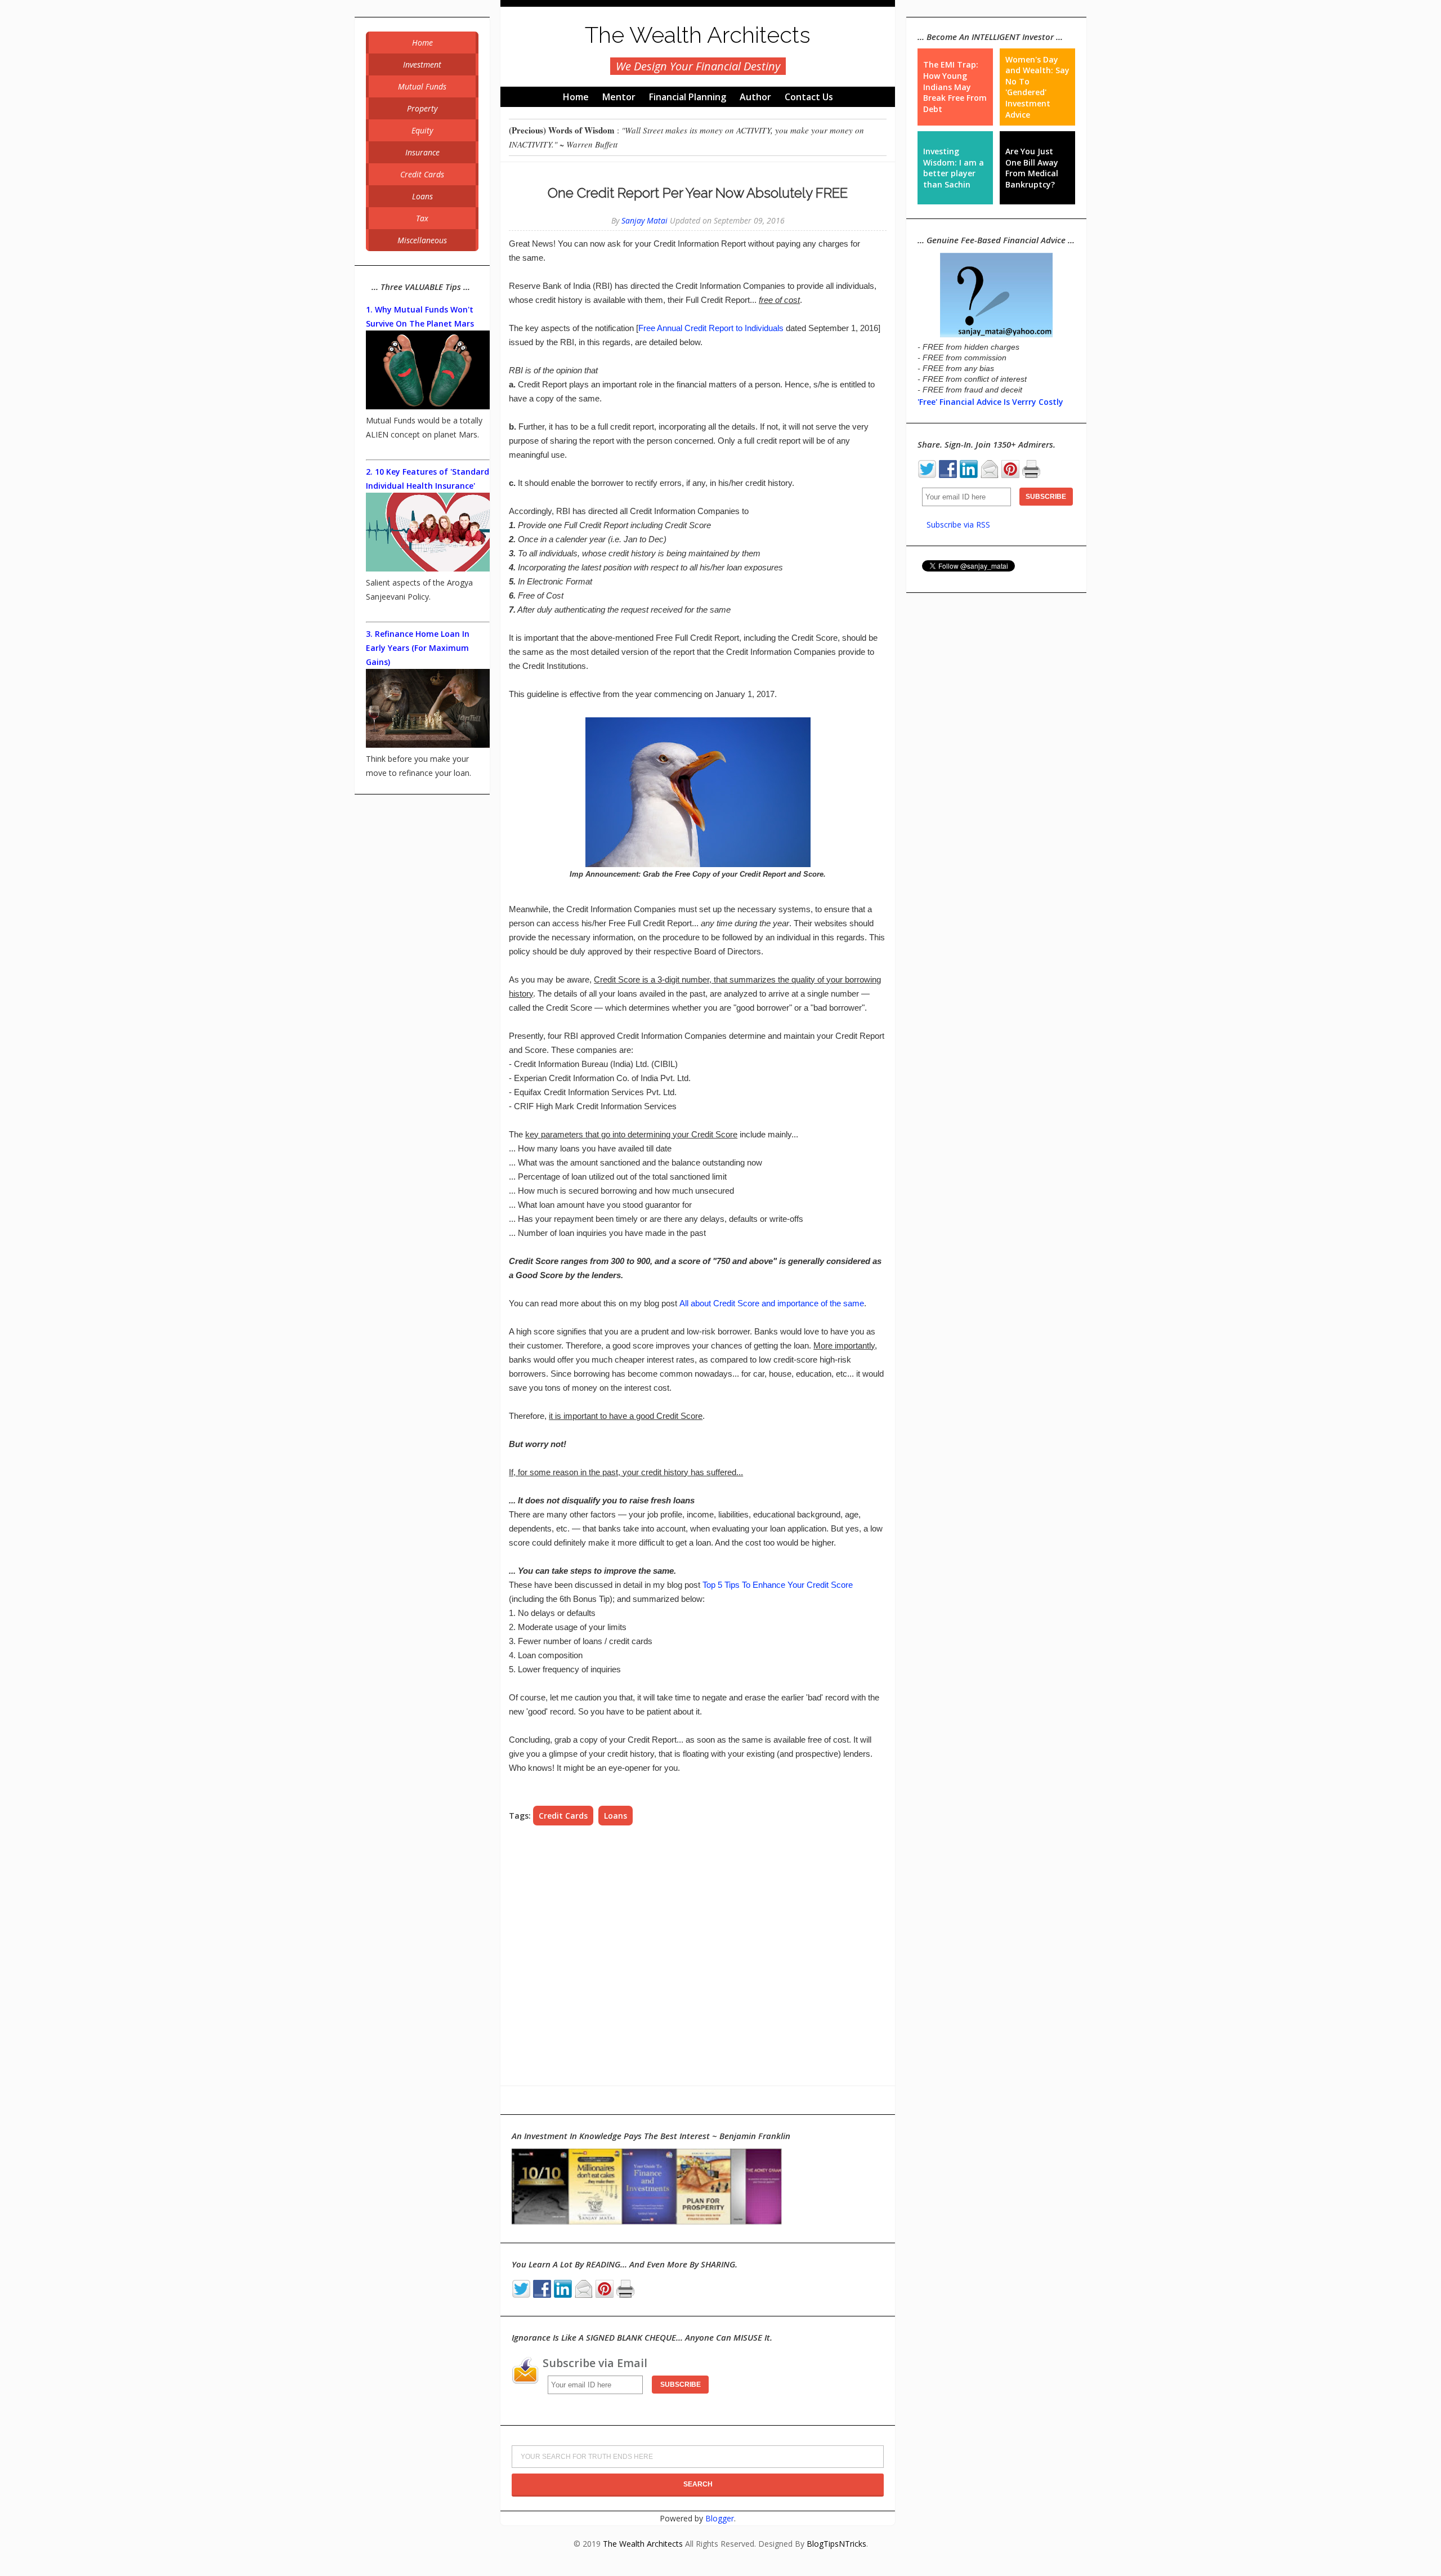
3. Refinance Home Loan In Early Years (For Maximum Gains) (418, 648)
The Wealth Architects (698, 35)
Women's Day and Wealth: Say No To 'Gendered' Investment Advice (1037, 87)
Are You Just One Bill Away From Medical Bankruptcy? (1032, 168)
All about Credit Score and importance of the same (772, 1303)
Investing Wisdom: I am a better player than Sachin (954, 168)
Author (755, 97)
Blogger (720, 2518)
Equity (422, 130)
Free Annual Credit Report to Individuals (711, 328)
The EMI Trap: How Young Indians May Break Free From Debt (955, 86)
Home (576, 97)
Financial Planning (688, 97)
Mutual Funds (422, 86)
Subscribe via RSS (958, 524)
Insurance (422, 152)
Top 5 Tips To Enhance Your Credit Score (778, 1585)
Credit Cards (563, 1816)
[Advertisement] (698, 1956)
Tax (422, 218)
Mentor (619, 97)
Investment (422, 64)
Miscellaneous (422, 240)
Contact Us (809, 97)
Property (422, 108)
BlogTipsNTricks (836, 2544)
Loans (616, 1816)
